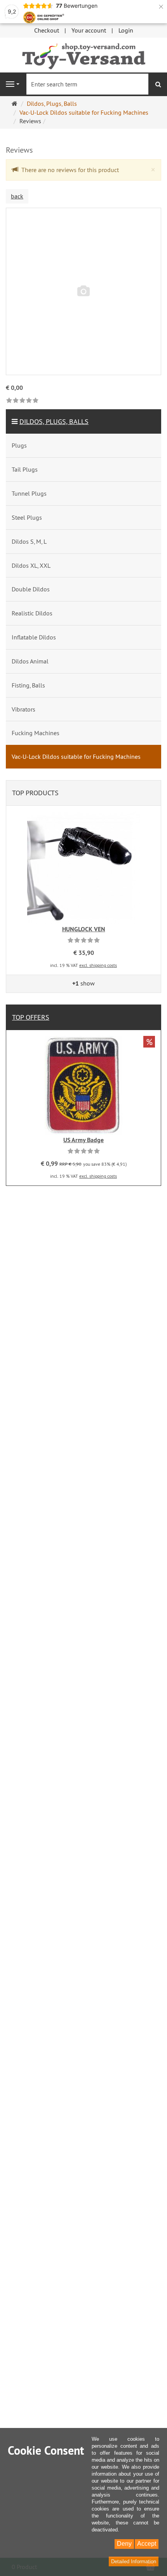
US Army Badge (83, 1140)
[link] (22, 401)
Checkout (47, 30)
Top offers (31, 1017)
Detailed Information (134, 2561)
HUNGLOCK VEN (84, 929)
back (17, 196)
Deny (124, 2544)
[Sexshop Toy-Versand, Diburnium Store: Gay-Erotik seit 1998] (83, 54)
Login (126, 30)
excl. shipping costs (98, 965)
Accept (147, 2544)
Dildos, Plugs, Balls (54, 421)
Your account (89, 30)
